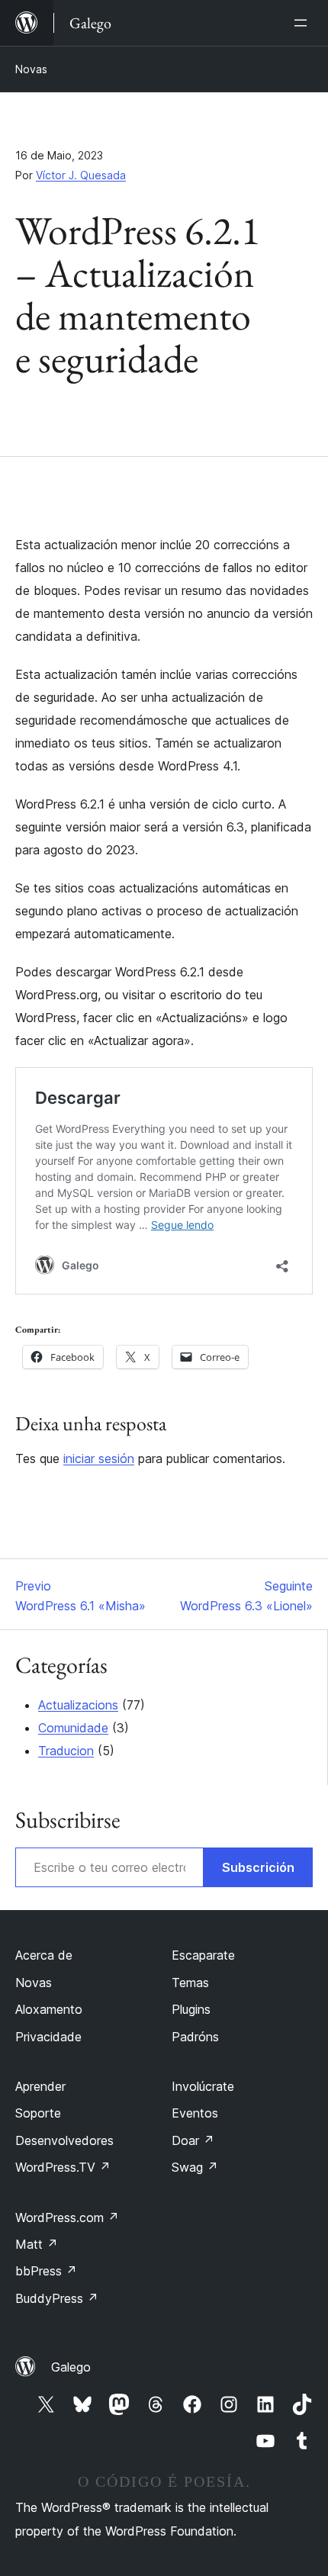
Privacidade (48, 2037)
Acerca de (44, 1955)
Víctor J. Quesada (81, 175)
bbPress (46, 2271)
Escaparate (203, 1955)
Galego (71, 2367)
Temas (190, 1983)
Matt (37, 2244)
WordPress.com (67, 2217)
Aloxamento (49, 2009)
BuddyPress (57, 2298)
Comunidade (73, 1728)
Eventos (195, 2113)
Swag (195, 2167)
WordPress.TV (63, 2167)
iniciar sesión (99, 1458)
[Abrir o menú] (304, 23)
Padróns (195, 2037)
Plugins (191, 2009)
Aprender (40, 2086)
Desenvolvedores (64, 2140)
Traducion (66, 1751)
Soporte (38, 2113)
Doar (193, 2140)
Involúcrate (203, 2086)
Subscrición (258, 1867)
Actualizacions (78, 1705)
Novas (31, 69)
